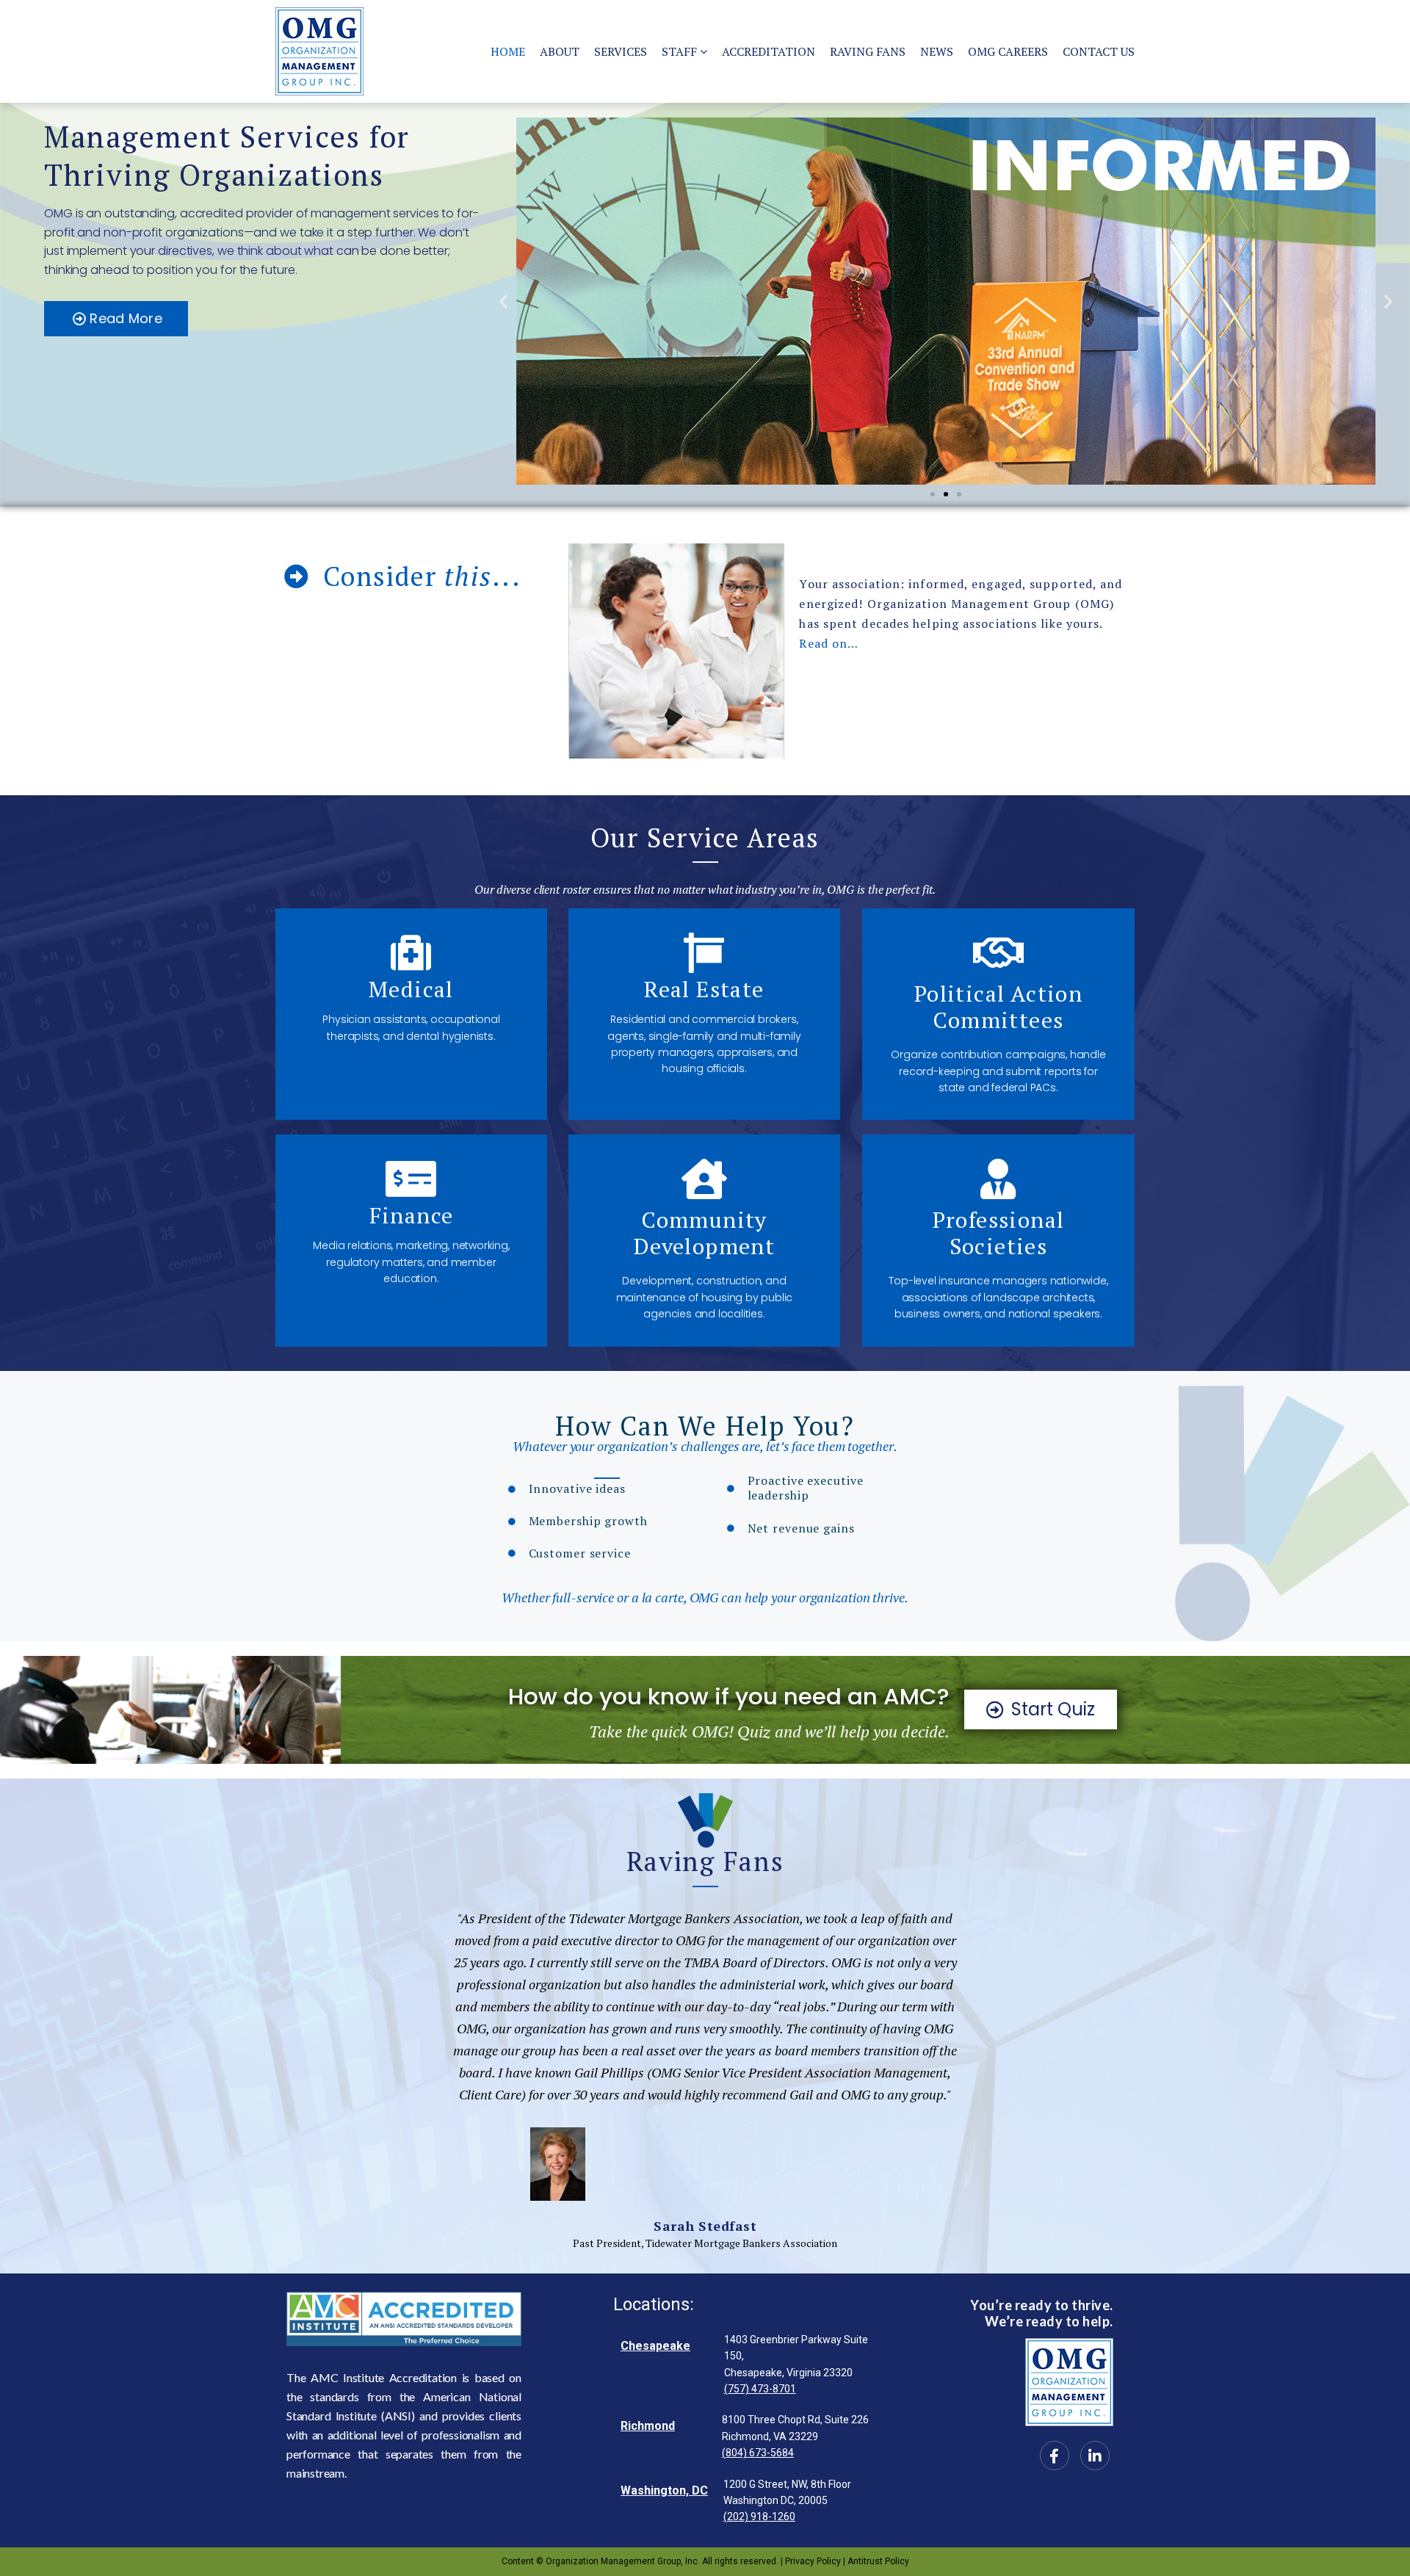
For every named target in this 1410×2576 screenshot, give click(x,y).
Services (621, 51)
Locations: (654, 2304)
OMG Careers (1008, 51)
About (560, 51)
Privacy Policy (814, 2561)
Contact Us (1099, 51)
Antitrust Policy (878, 2561)
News (937, 51)
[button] (503, 301)
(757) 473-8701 (760, 2389)
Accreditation (769, 51)
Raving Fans (868, 51)
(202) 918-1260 (759, 2517)
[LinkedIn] (1095, 2456)
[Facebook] (1055, 2456)
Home (508, 51)
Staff (679, 51)
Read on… (829, 643)
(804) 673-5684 (758, 2453)
